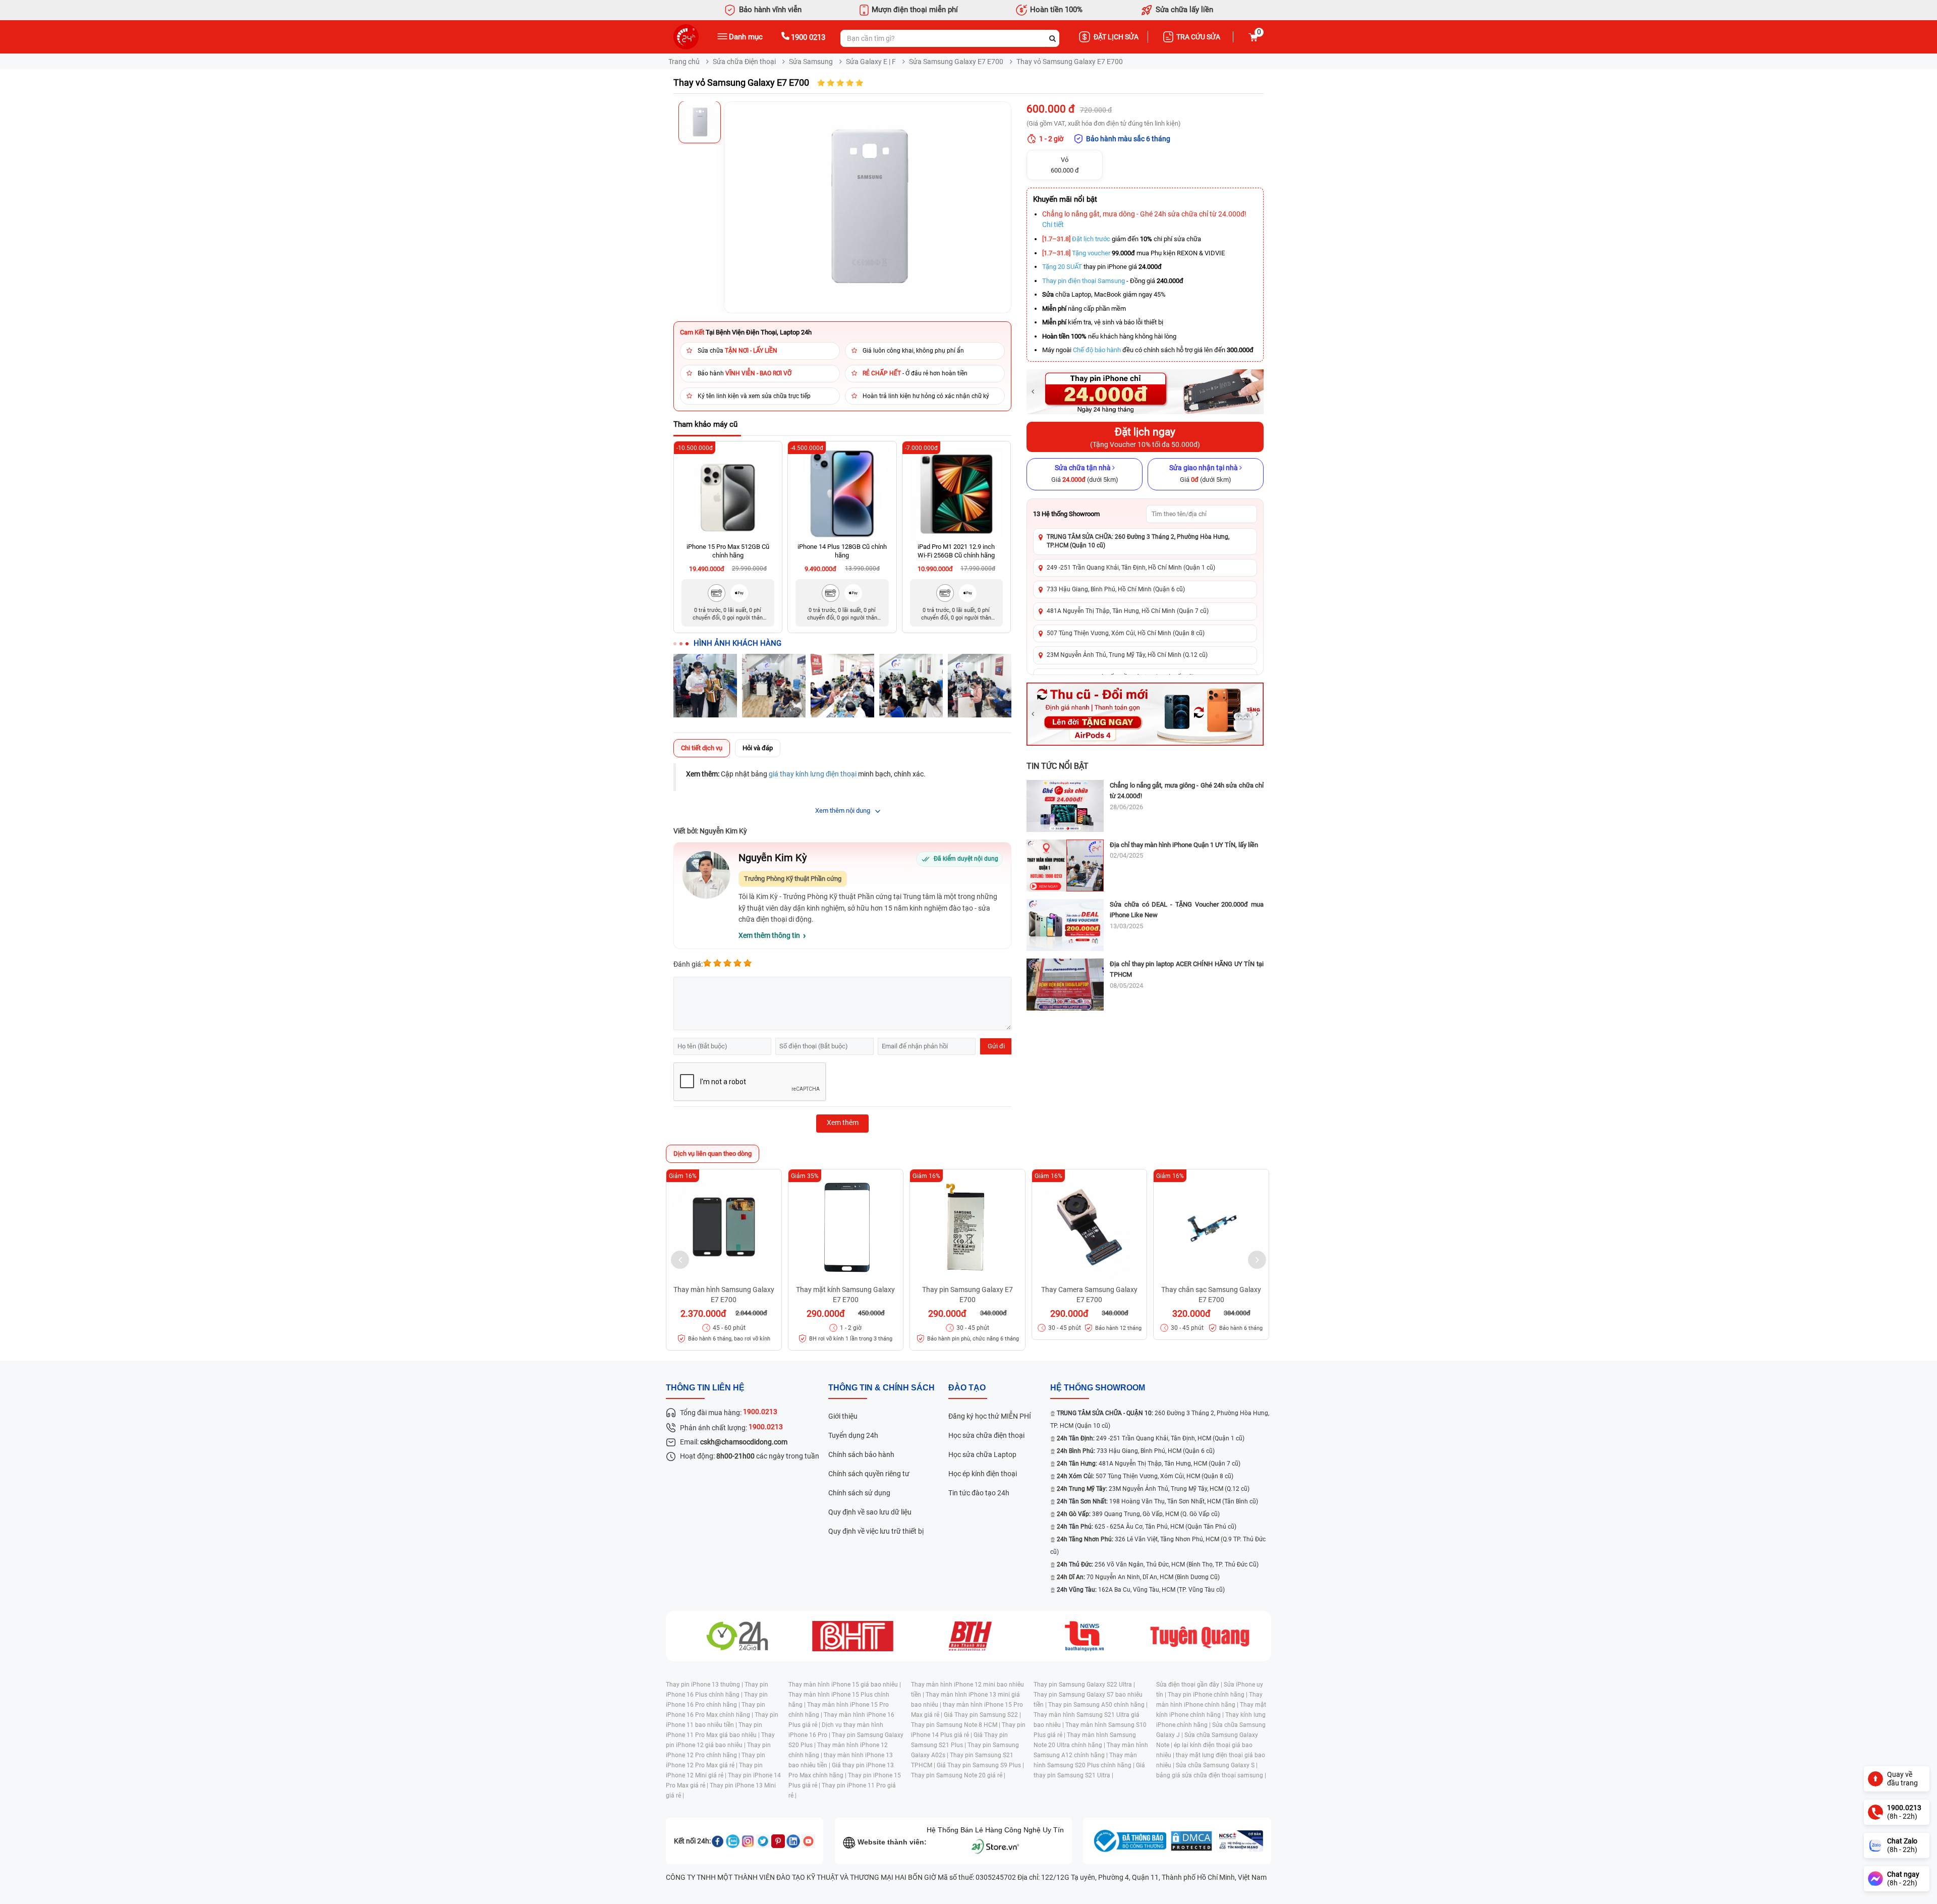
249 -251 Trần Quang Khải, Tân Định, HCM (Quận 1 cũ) (1151, 1438)
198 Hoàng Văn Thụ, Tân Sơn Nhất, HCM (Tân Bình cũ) (1157, 1501)
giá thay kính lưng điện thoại (813, 774)
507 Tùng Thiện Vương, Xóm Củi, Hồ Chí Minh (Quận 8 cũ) (1126, 633)
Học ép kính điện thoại (983, 1474)
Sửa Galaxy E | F (871, 62)
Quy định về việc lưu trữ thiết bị (876, 1531)
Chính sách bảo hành (861, 1454)
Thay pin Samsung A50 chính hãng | (1098, 1705)
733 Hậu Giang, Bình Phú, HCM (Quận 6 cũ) (1136, 1451)
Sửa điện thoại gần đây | (1190, 1685)
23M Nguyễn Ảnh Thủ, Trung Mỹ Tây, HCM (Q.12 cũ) (1153, 1489)
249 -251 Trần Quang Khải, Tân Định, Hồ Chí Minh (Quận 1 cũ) (1131, 568)
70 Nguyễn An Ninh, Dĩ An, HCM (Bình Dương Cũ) (1138, 1577)
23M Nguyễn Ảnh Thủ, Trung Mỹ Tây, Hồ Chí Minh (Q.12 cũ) (1127, 655)
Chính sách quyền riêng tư (869, 1474)
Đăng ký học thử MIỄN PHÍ (990, 1416)
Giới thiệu (843, 1416)
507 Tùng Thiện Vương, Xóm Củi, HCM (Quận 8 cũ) (1145, 1476)
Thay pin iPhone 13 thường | (705, 1685)
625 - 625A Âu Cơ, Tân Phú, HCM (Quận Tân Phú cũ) (1147, 1527)
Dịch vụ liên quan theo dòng (713, 1154)
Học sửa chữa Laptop (982, 1454)
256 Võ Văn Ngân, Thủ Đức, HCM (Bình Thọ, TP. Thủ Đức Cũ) (1158, 1564)
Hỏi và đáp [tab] (758, 748)
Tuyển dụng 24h (853, 1435)
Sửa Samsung (811, 62)
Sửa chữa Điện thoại (744, 62)
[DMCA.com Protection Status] (1191, 1841)
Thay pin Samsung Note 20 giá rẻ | (958, 1775)
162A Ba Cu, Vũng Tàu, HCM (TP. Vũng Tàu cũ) (1141, 1590)
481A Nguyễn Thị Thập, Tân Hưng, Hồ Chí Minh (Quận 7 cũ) (1128, 611)
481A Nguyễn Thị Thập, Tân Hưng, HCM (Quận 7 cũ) (1149, 1464)
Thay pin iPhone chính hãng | (1208, 1695)
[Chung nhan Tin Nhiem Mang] (1240, 1841)
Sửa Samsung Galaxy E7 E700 (956, 62)
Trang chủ (684, 62)
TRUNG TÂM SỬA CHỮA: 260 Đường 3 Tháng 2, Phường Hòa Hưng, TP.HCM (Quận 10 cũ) (1138, 541)
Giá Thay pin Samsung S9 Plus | (980, 1765)
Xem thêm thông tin (769, 935)
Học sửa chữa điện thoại (986, 1435)
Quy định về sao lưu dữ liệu (870, 1512)
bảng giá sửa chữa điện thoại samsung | (1211, 1775)
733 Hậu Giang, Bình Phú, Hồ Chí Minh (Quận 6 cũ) (1116, 589)
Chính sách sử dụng (859, 1493)
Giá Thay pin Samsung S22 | (982, 1715)
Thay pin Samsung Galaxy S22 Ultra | (1084, 1685)
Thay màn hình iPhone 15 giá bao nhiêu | (845, 1685)
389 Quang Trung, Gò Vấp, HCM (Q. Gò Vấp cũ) (1138, 1514)
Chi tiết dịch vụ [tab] (702, 748)
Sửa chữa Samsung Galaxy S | (1217, 1765)
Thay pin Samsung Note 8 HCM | (956, 1725)
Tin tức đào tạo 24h (979, 1493)
